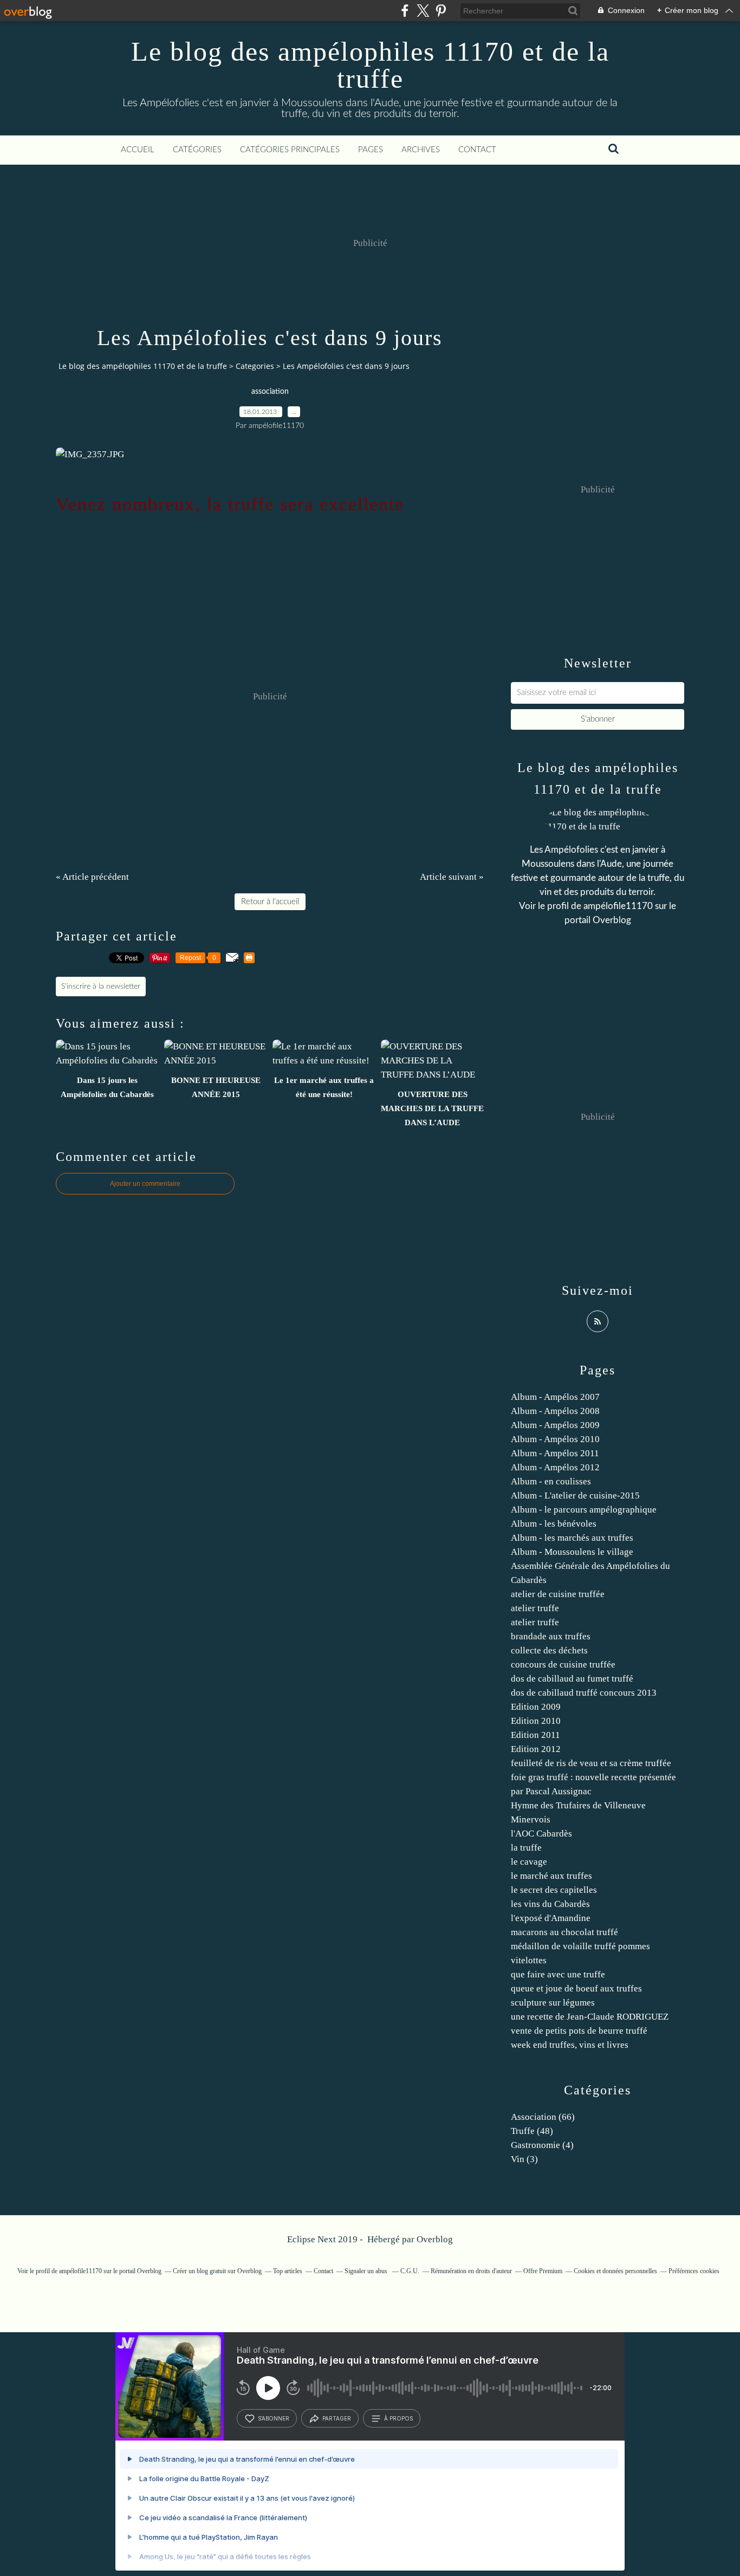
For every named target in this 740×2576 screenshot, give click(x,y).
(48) (532, 2131)
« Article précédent (92, 877)
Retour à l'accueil (270, 902)
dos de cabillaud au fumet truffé (572, 1679)
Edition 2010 (536, 1721)
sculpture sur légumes (553, 2003)
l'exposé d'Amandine (551, 1918)
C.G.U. (410, 2271)
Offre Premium (543, 2271)
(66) (543, 2117)
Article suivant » (452, 877)
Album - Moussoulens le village (572, 1552)
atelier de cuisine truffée (558, 1594)
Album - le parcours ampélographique (584, 1510)
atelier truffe (535, 1608)
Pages (371, 150)
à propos (398, 2418)
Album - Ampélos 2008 (555, 1411)
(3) (524, 2159)
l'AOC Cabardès (541, 1834)
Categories (255, 366)
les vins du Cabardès (550, 1904)
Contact (477, 150)
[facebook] (405, 11)
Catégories (197, 150)
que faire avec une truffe (558, 1974)
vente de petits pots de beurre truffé (579, 2031)
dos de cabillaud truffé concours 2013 (584, 1693)
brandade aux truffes (551, 1636)
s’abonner (274, 2418)
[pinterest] (441, 11)
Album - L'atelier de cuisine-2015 (575, 1495)
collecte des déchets (549, 1650)
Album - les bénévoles (554, 1524)
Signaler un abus (367, 2271)
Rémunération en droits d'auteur (471, 2271)
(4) (542, 2145)
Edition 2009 (536, 1707)
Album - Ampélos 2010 (555, 1439)
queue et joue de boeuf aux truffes (576, 1988)
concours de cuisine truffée (563, 1665)
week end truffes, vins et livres (570, 2045)
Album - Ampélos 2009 (555, 1425)
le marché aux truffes (551, 1876)
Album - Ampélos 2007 (555, 1397)
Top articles (288, 2271)
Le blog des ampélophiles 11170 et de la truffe (370, 65)
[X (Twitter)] (423, 11)
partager (337, 2418)
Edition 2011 (535, 1735)
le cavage (529, 1862)
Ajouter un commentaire (145, 1184)
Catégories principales (290, 150)
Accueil (138, 150)
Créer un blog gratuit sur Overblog (217, 2271)
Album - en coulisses (551, 1481)
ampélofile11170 (618, 906)
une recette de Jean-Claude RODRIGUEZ (590, 2017)
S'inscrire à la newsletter (101, 987)
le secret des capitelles (554, 1890)
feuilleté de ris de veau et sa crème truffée (591, 1763)
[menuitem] (138, 150)
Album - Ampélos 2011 (555, 1453)
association (270, 392)
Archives (421, 150)
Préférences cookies (694, 2271)
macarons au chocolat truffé (564, 1932)
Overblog (435, 2239)
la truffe (526, 1848)
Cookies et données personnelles (615, 2271)
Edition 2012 (536, 1749)
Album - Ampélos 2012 (555, 1467)
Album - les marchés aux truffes (572, 1538)
